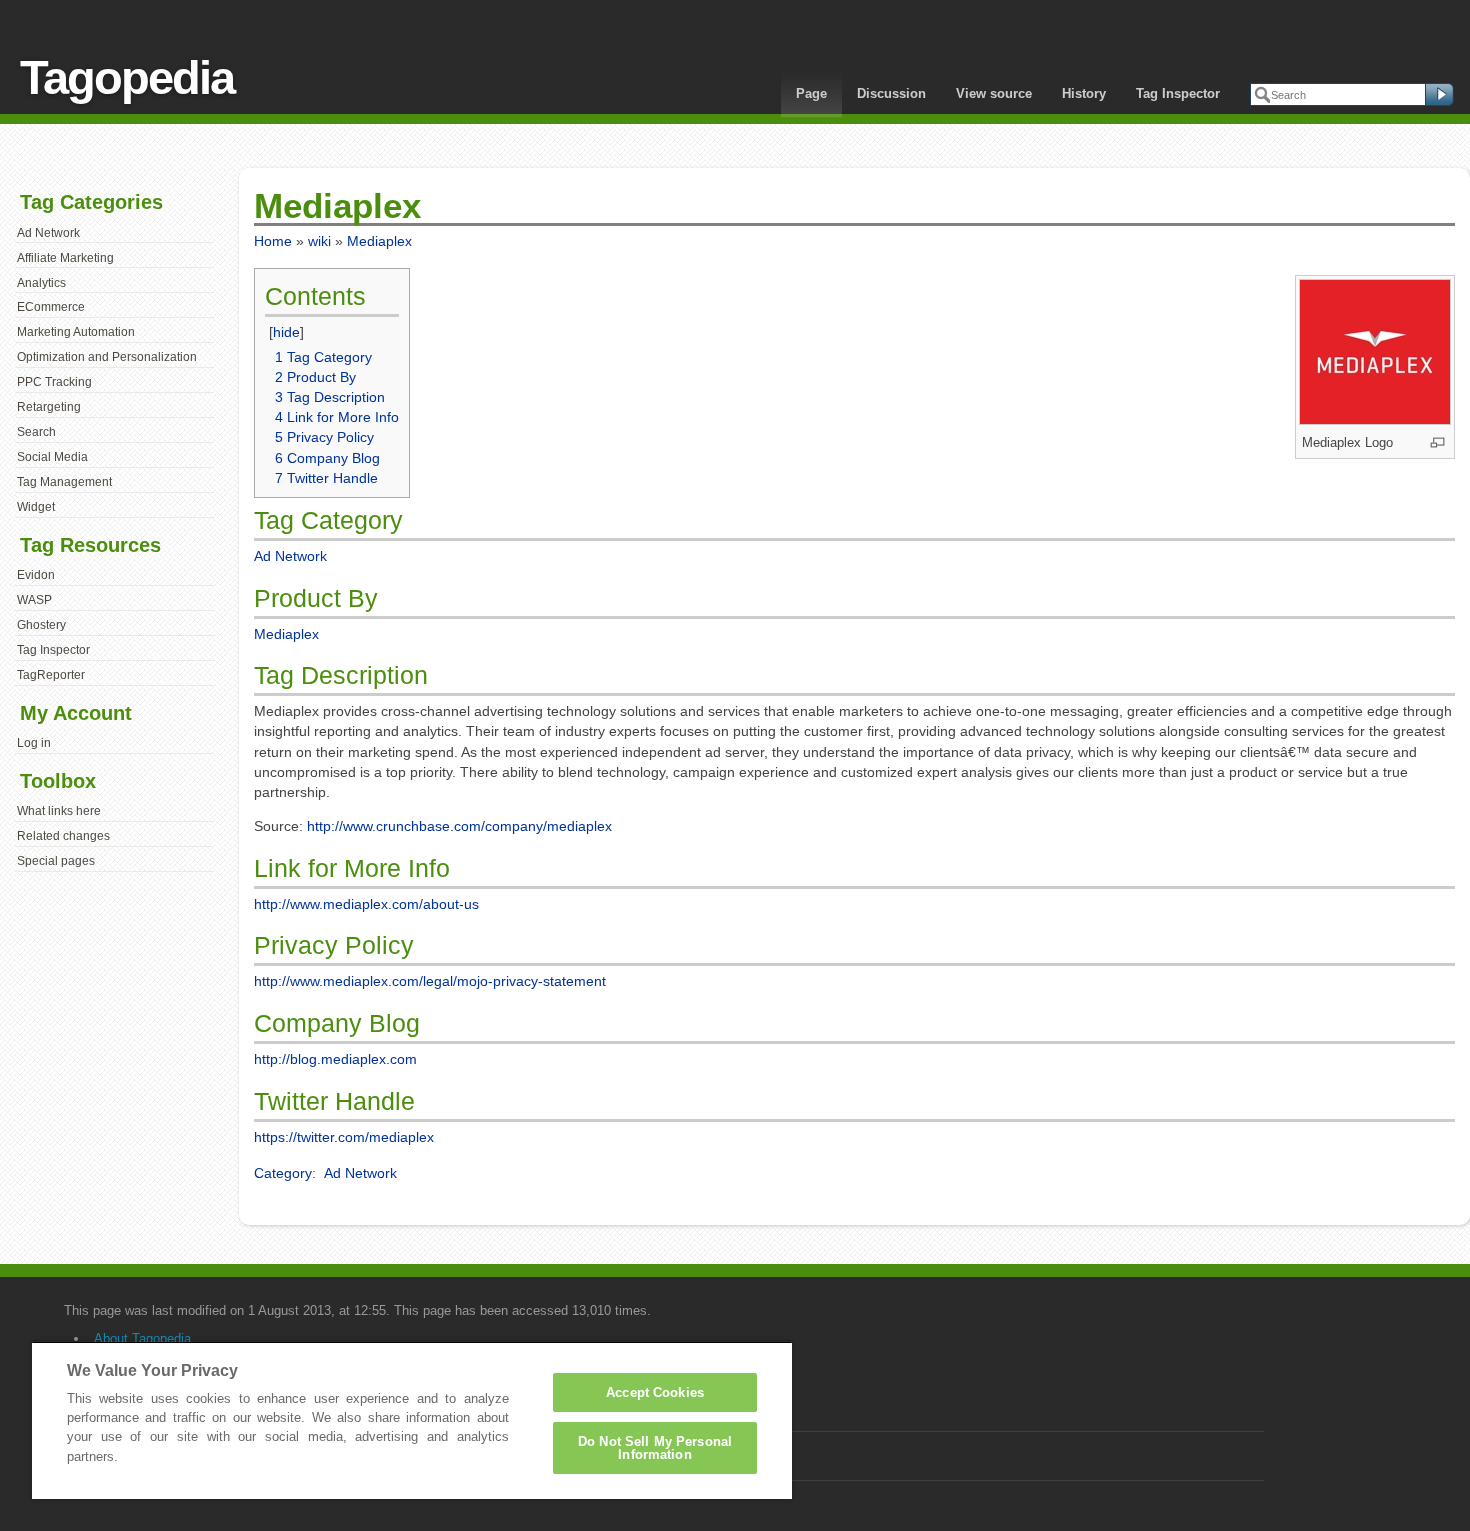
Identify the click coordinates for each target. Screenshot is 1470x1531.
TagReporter (51, 675)
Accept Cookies (655, 1392)
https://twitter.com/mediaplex (344, 1137)
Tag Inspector (1178, 93)
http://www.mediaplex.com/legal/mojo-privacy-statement (430, 981)
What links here (59, 811)
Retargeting (49, 407)
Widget (36, 507)
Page (811, 93)
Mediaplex (379, 241)
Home (273, 241)
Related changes (63, 836)
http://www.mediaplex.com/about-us (366, 904)
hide (286, 332)
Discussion (891, 93)
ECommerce (51, 307)
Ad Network (48, 233)
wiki (319, 241)
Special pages (56, 861)
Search (36, 432)
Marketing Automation (76, 332)
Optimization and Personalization (107, 357)
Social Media (52, 457)
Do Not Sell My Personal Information (655, 1448)
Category (283, 1173)
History (1084, 93)
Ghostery (41, 625)
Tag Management (64, 482)
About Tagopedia (142, 1338)
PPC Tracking (54, 382)
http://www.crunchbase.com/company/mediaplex (459, 826)
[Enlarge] (1437, 442)
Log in (34, 743)
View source (994, 93)
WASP (34, 600)
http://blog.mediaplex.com (335, 1059)
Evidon (36, 575)
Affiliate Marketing (65, 258)
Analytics (41, 283)
